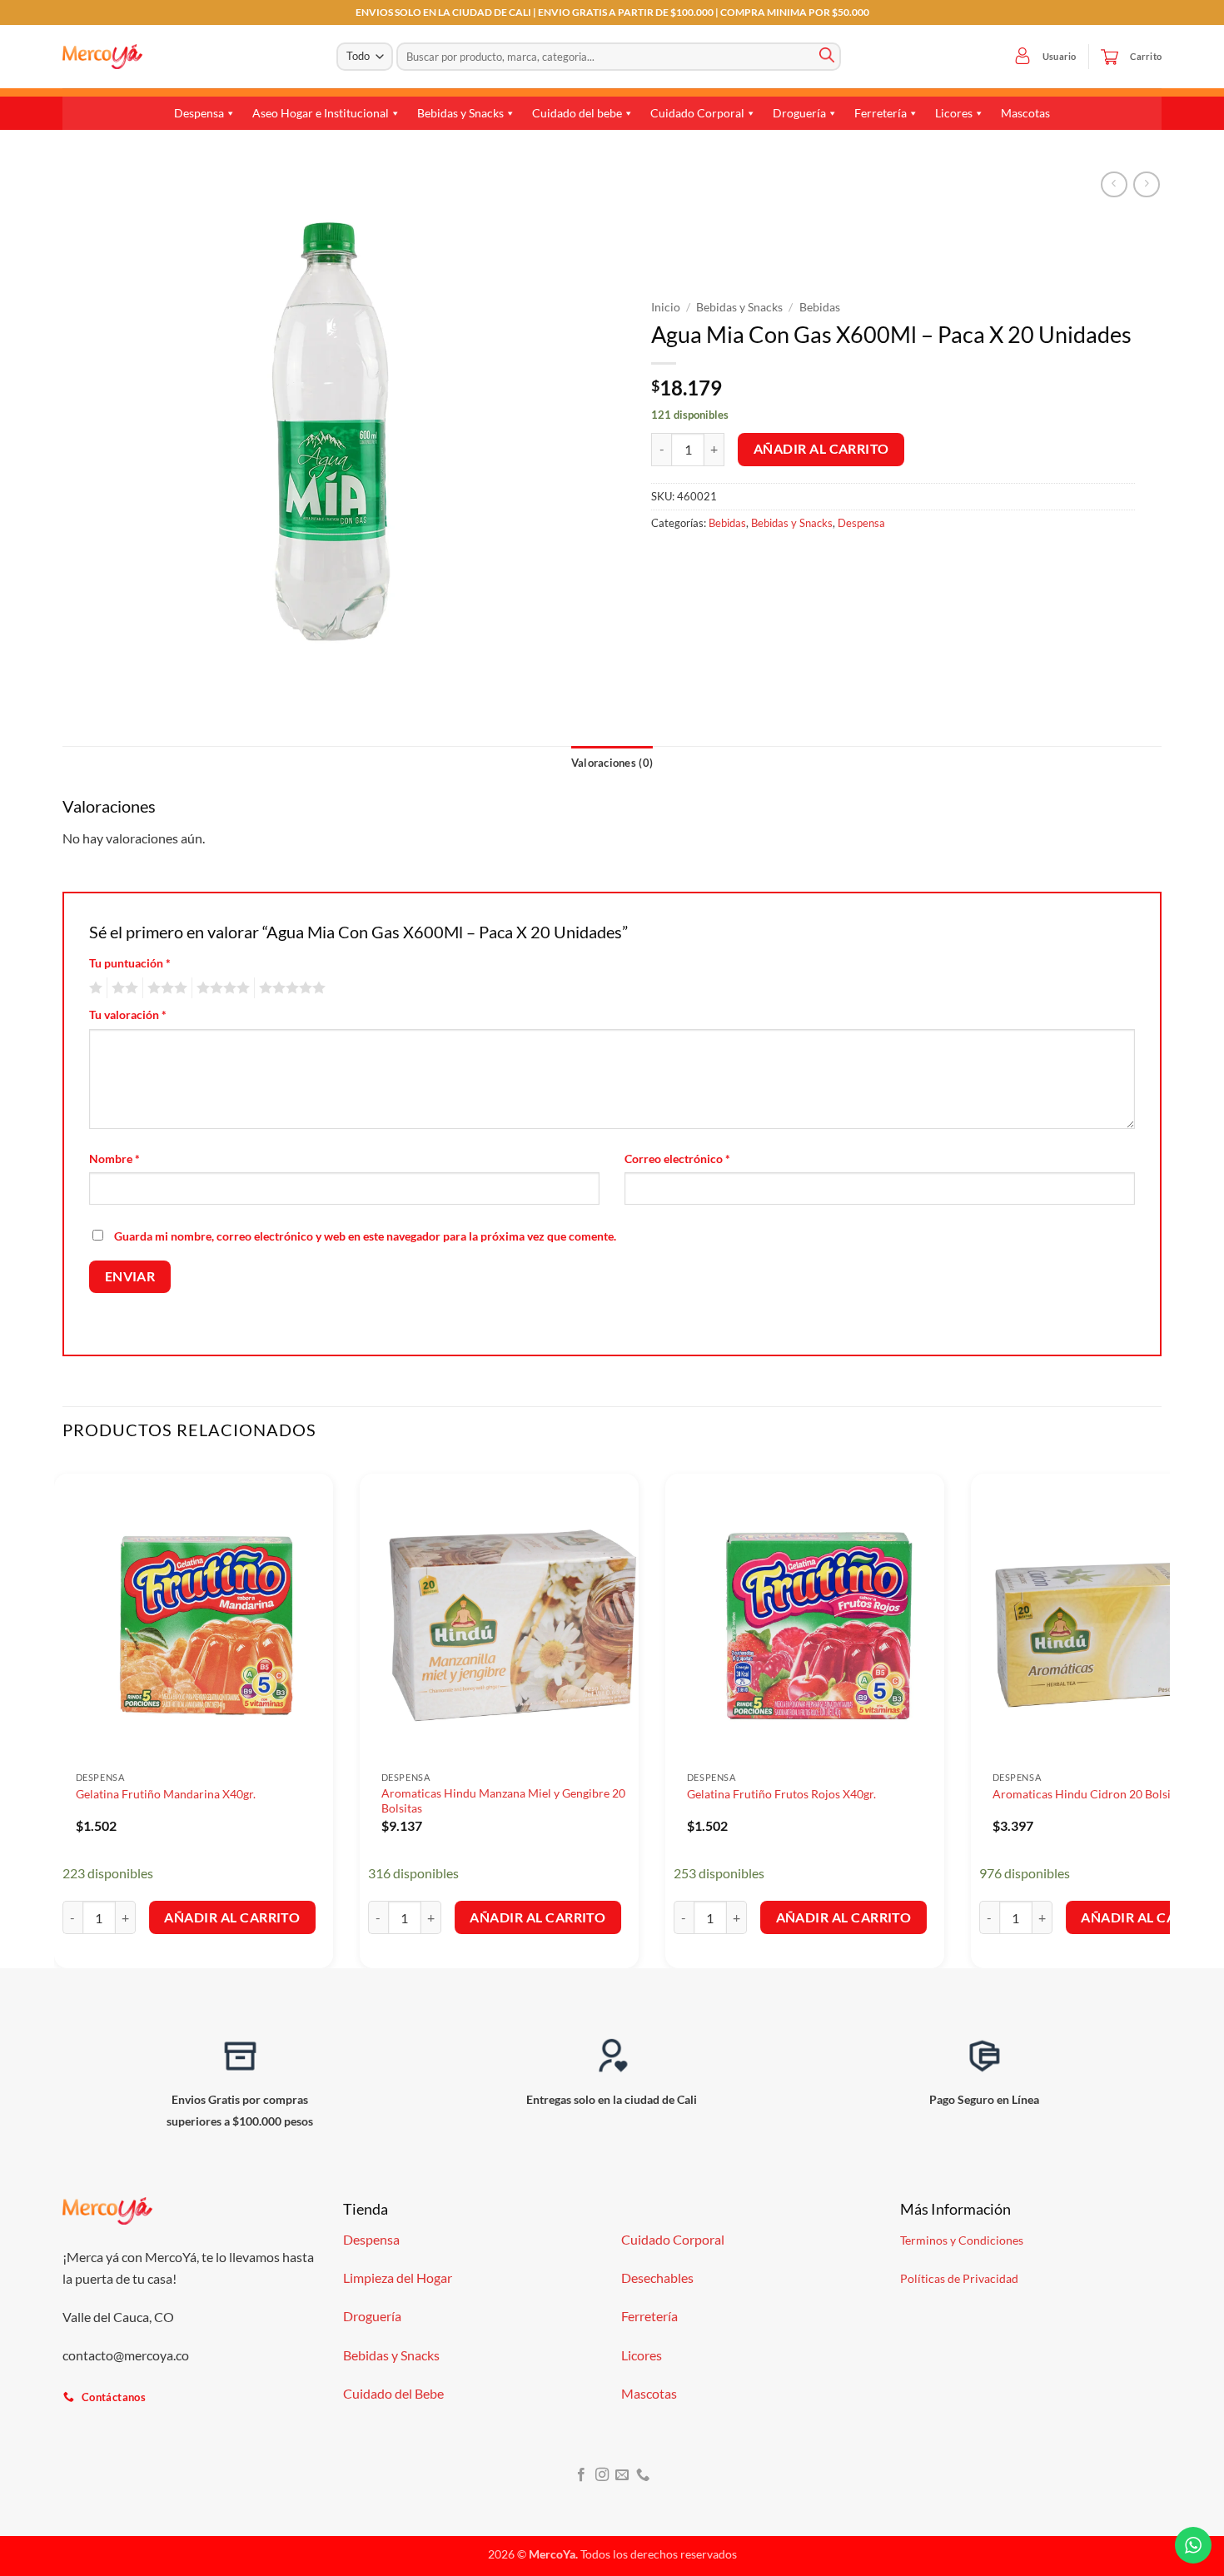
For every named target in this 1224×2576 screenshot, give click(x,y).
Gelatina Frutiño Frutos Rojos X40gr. (781, 1794)
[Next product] (1114, 184)
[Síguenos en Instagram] (602, 2475)
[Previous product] (1146, 184)
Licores (954, 113)
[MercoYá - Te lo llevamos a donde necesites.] (102, 57)
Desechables (657, 2278)
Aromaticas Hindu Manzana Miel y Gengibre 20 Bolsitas (503, 1801)
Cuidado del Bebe (393, 2393)
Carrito (1146, 56)
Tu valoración (128, 1014)
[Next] (1161, 1713)
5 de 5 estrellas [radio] (290, 988)
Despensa (199, 113)
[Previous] (63, 1713)
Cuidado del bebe (577, 113)
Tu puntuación (130, 963)
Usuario (1060, 56)
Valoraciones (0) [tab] (612, 763)
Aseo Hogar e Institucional (321, 113)
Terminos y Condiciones (962, 2240)
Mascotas (1025, 113)
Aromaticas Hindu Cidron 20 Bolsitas (1089, 1794)
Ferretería (881, 113)
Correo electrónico (677, 1159)
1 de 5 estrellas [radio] (94, 988)
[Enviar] (827, 57)
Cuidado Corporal (697, 113)
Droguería (799, 113)
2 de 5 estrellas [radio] (122, 988)
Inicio (666, 307)
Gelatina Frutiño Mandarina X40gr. (166, 1794)
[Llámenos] (643, 2475)
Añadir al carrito (821, 449)
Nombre (114, 1159)
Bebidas (820, 307)
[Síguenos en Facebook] (581, 2475)
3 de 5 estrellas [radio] (165, 988)
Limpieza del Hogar (398, 2278)
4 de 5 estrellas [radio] (221, 988)
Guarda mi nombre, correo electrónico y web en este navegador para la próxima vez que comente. (365, 1236)
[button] (1022, 57)
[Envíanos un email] (622, 2475)
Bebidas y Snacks (460, 113)
